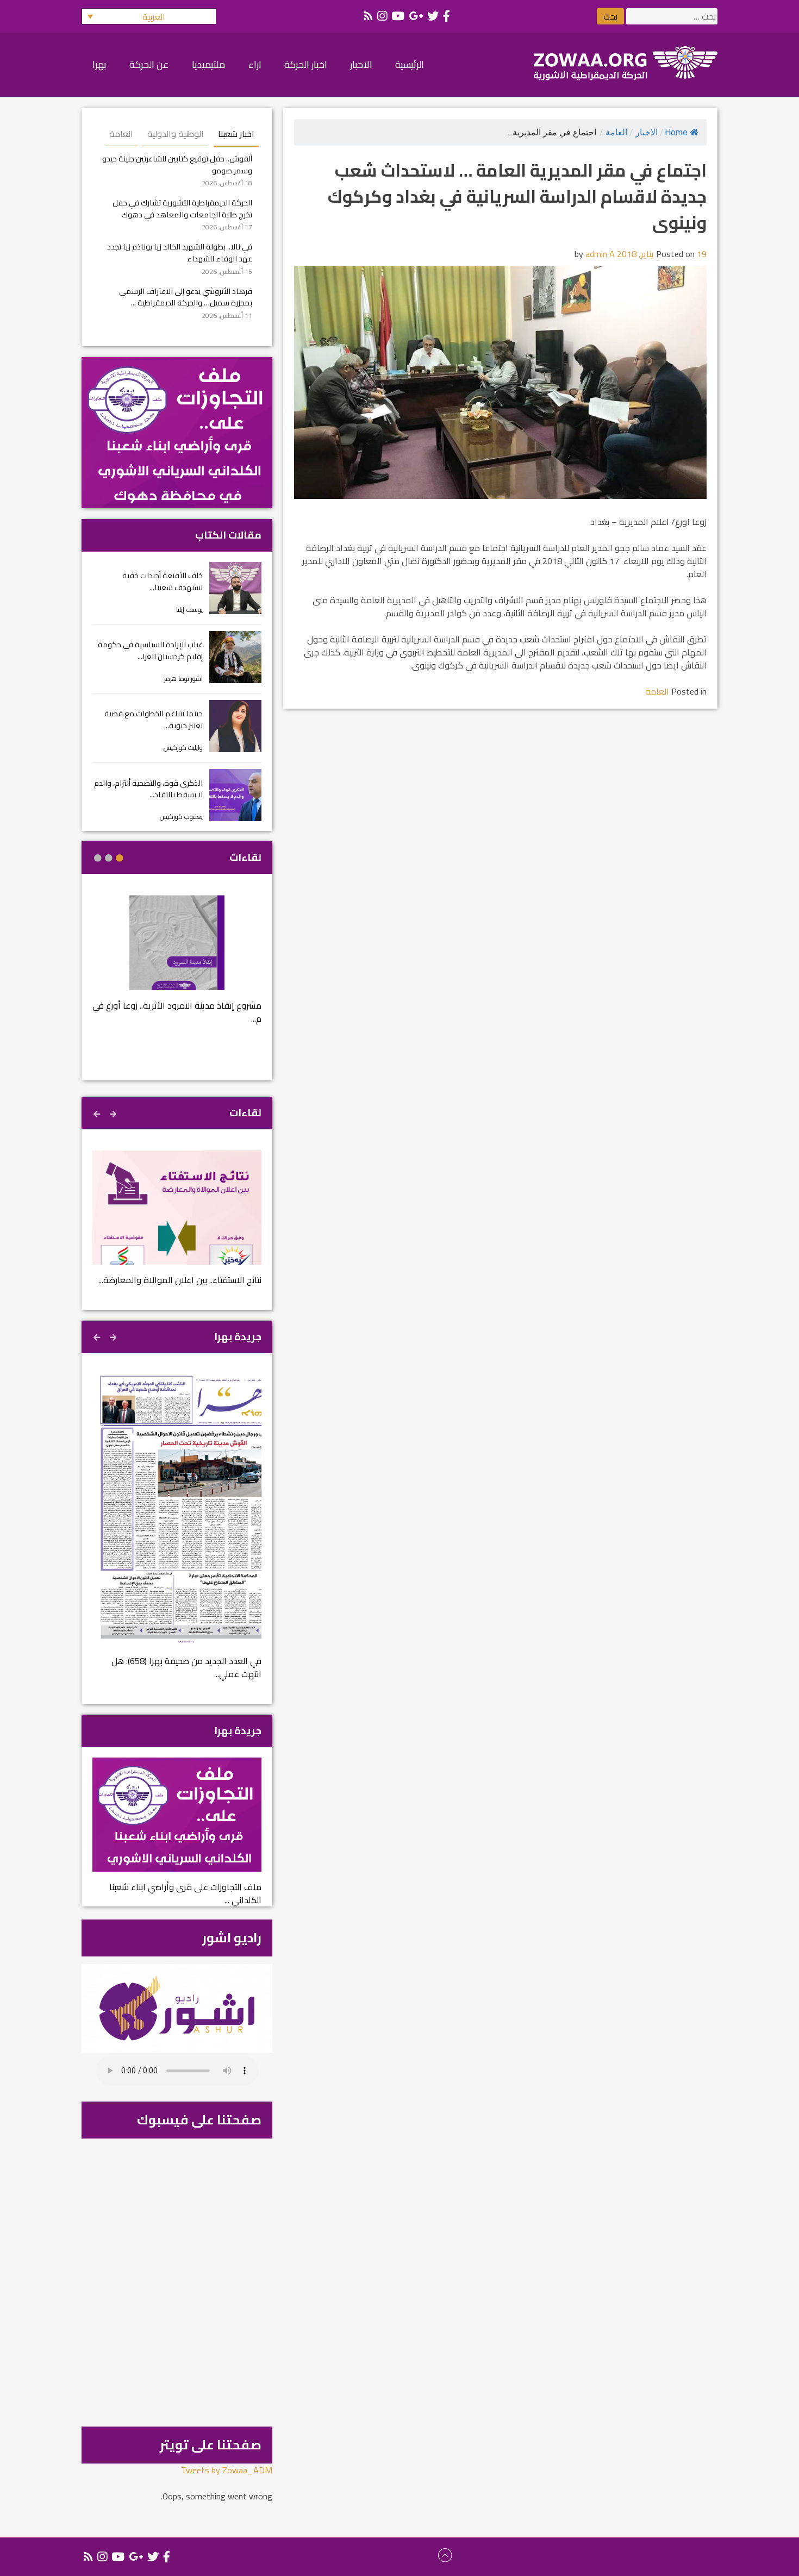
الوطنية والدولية (176, 134)
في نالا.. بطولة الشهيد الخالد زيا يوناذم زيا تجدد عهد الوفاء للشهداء (180, 252)
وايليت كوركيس (183, 748)
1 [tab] (120, 858)
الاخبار (647, 132)
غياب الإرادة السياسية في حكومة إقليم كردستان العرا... (150, 650)
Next (98, 1112)
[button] (149, 16)
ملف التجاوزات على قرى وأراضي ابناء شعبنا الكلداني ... (185, 1893)
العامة (616, 132)
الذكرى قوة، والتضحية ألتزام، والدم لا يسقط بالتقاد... (148, 789)
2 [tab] (109, 858)
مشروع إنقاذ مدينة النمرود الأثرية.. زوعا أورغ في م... (177, 1012)
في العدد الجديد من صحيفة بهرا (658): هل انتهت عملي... (186, 1667)
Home (676, 132)
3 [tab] (98, 858)
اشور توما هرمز (183, 679)
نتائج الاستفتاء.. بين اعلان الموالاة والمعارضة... (180, 1280)
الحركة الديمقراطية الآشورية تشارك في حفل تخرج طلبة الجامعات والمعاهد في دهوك (182, 208)
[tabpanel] (177, 967)
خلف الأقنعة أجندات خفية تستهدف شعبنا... (163, 581)
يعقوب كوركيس (181, 817)
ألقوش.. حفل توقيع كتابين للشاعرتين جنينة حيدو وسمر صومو (177, 164)
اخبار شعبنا (236, 134)
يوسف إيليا (189, 609)
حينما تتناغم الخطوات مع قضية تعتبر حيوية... (154, 719)
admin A (600, 254)
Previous (114, 1112)
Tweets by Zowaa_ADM (227, 2470)
